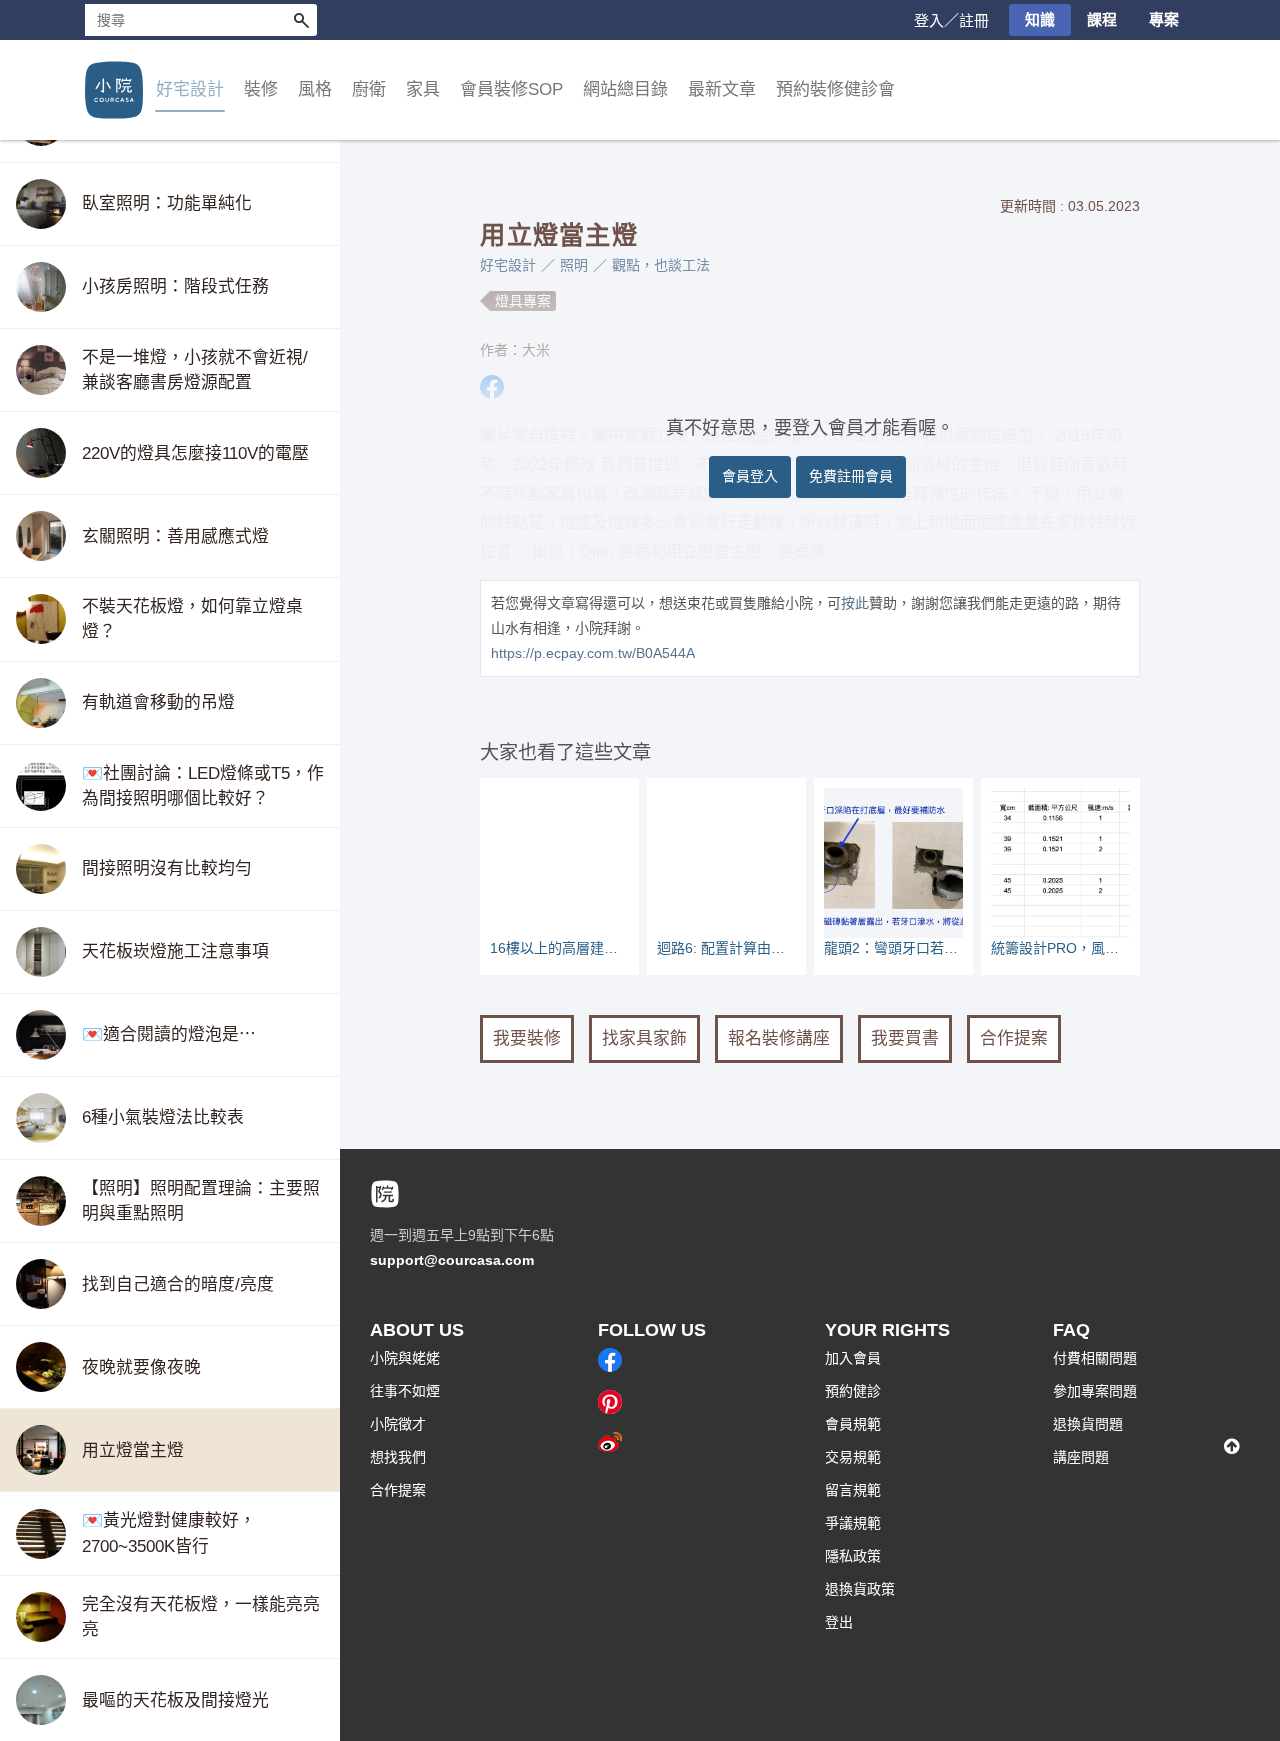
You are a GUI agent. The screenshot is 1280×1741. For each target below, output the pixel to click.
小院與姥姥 (405, 1358)
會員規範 (853, 1424)
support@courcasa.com (452, 1260)
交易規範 (853, 1457)
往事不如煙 (405, 1391)
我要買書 (905, 1038)
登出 (839, 1622)
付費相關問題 (1095, 1358)
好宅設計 (508, 265)
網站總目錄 (625, 89)
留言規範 (853, 1490)
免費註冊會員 (851, 476)
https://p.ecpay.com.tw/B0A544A (593, 653)
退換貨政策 (860, 1589)
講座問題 (1081, 1457)
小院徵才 (398, 1424)
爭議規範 (853, 1523)
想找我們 (398, 1457)
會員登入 (750, 476)
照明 (574, 265)
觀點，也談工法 (661, 265)
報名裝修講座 (779, 1038)
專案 (1164, 19)
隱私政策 (853, 1556)
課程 (1102, 19)
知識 (1040, 19)
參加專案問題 (1095, 1391)
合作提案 (1014, 1038)
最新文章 (722, 89)
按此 (855, 603)
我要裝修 (527, 1038)
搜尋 (301, 20)
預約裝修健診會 (835, 89)
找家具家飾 (644, 1038)
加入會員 (853, 1358)
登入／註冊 (951, 20)
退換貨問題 (1088, 1424)
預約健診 (853, 1391)
